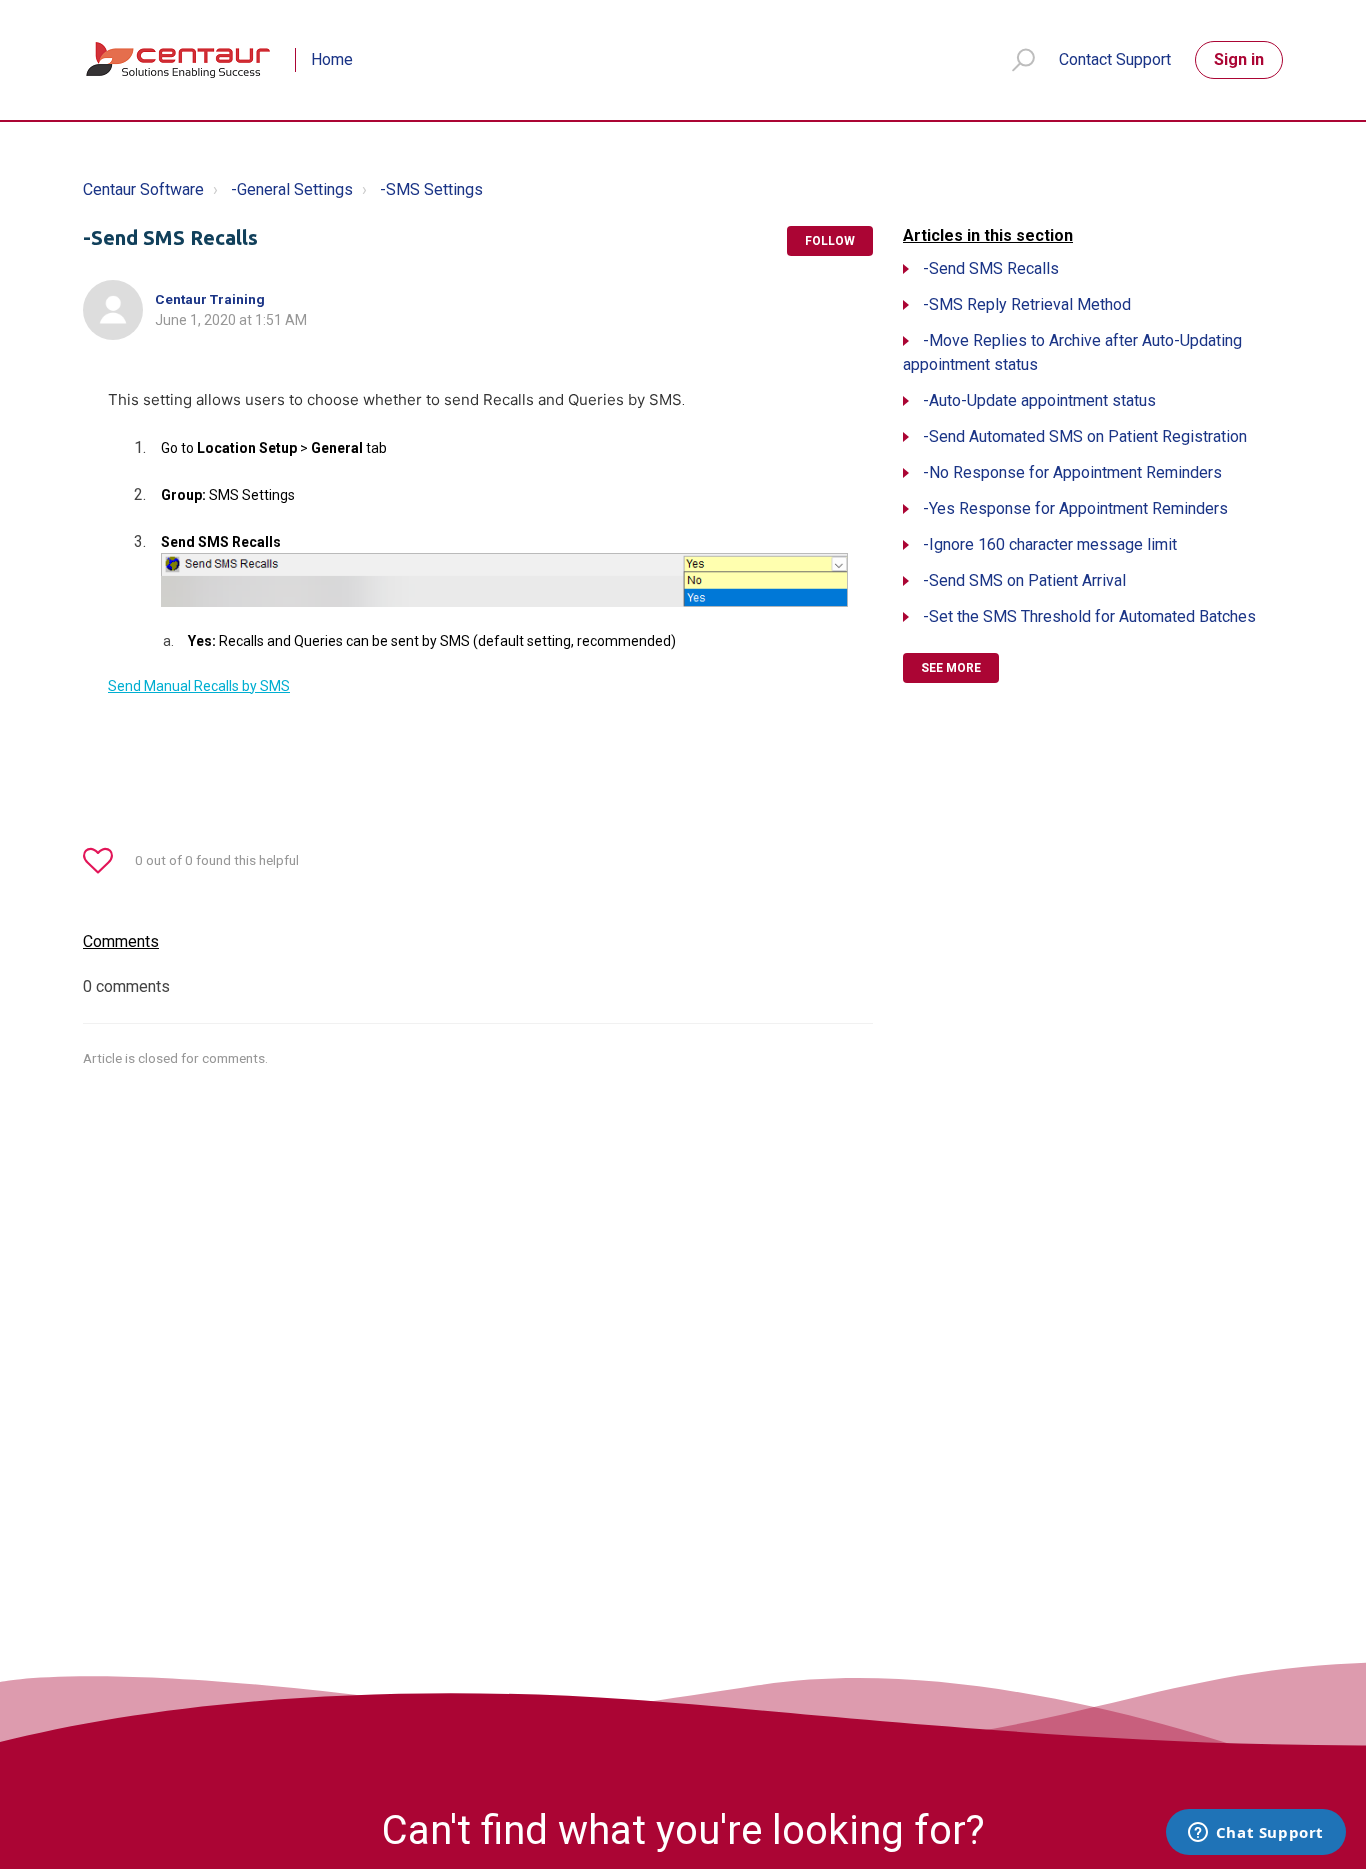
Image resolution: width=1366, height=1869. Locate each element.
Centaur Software (143, 189)
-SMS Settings (431, 189)
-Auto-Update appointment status (1039, 400)
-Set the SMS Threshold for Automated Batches (1089, 616)
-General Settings (292, 189)
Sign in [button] (1239, 59)
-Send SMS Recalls (991, 268)
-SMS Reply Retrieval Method (1027, 304)
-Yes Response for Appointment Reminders (1075, 508)
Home (332, 59)
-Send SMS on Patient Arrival (1024, 580)
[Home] (179, 60)
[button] (1014, 60)
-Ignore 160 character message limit (1050, 544)
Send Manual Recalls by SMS (199, 686)
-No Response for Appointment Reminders (1072, 472)
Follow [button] (830, 241)
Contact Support (1115, 59)
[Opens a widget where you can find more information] (1255, 1834)
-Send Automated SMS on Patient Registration (1085, 436)
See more (951, 668)
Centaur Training (210, 299)
